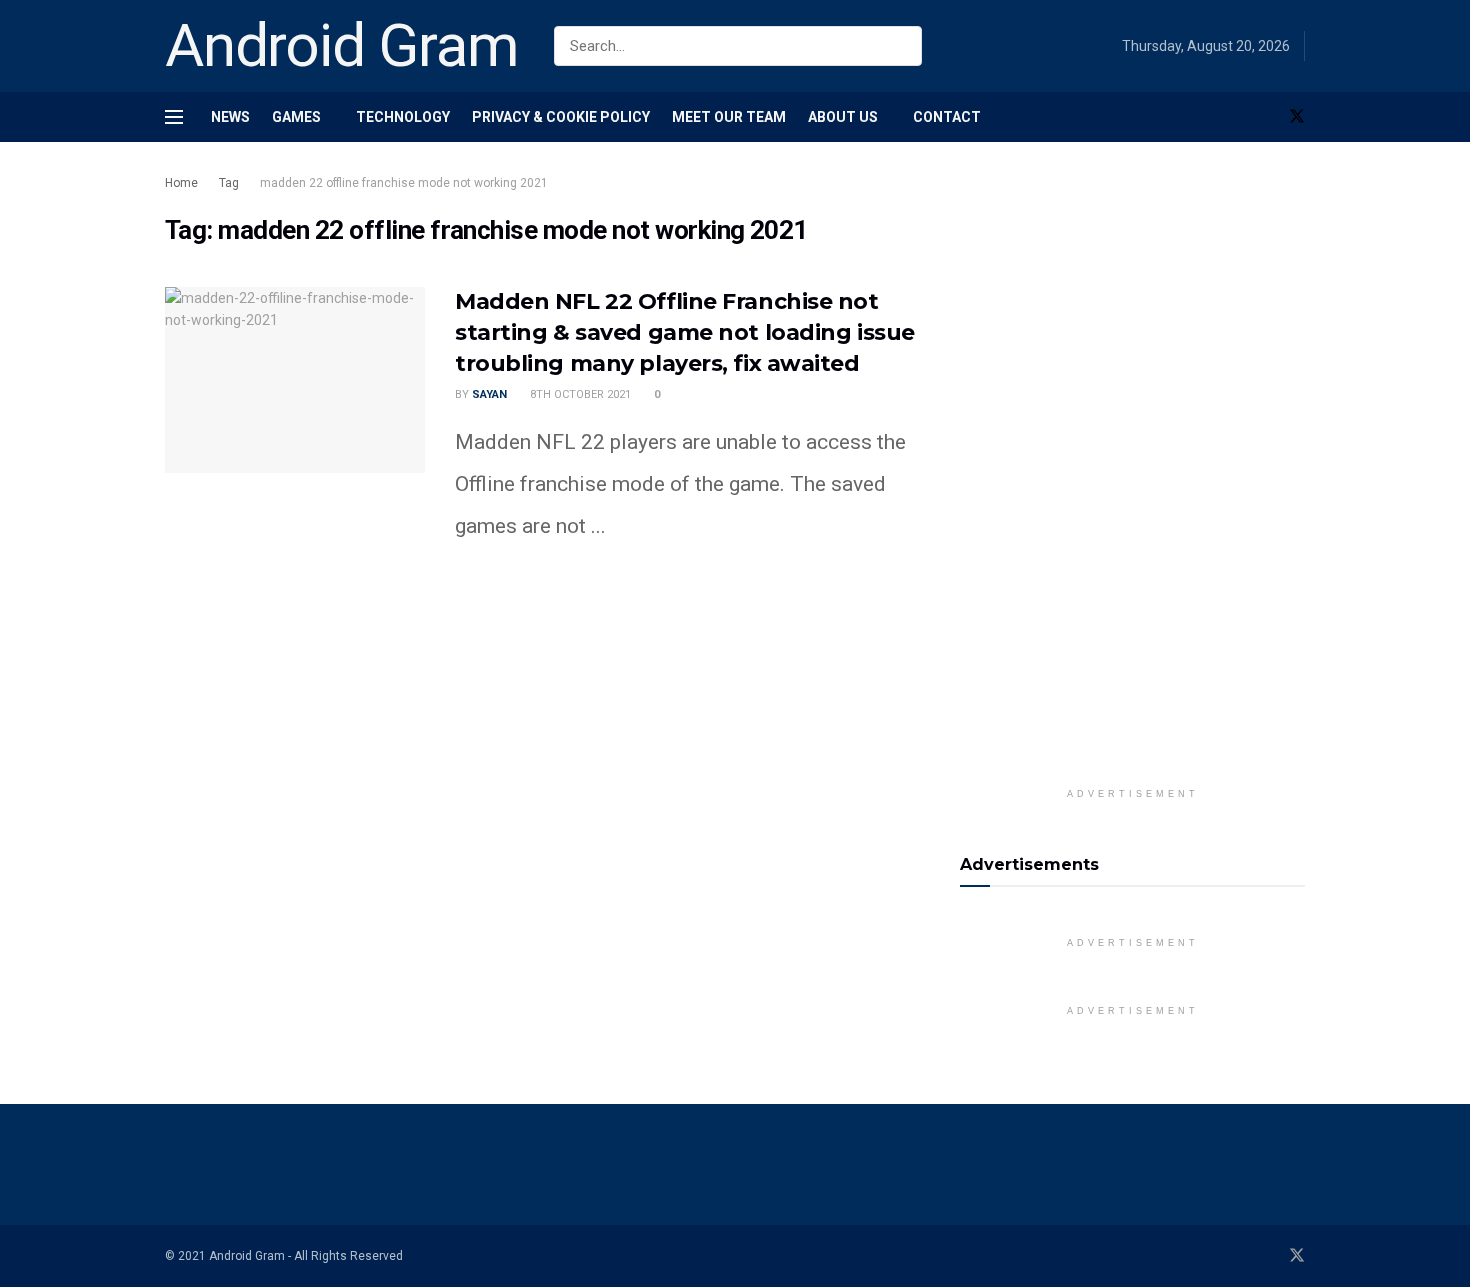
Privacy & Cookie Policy (561, 117)
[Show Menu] (174, 117)
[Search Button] (902, 46)
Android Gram (342, 46)
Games (296, 117)
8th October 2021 (579, 394)
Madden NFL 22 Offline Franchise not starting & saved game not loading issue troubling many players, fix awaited (685, 332)
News (230, 117)
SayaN (489, 394)
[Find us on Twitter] (1297, 117)
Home (181, 183)
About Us (843, 117)
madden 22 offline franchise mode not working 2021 (404, 183)
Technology (403, 117)
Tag (229, 183)
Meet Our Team (729, 117)
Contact (947, 117)
